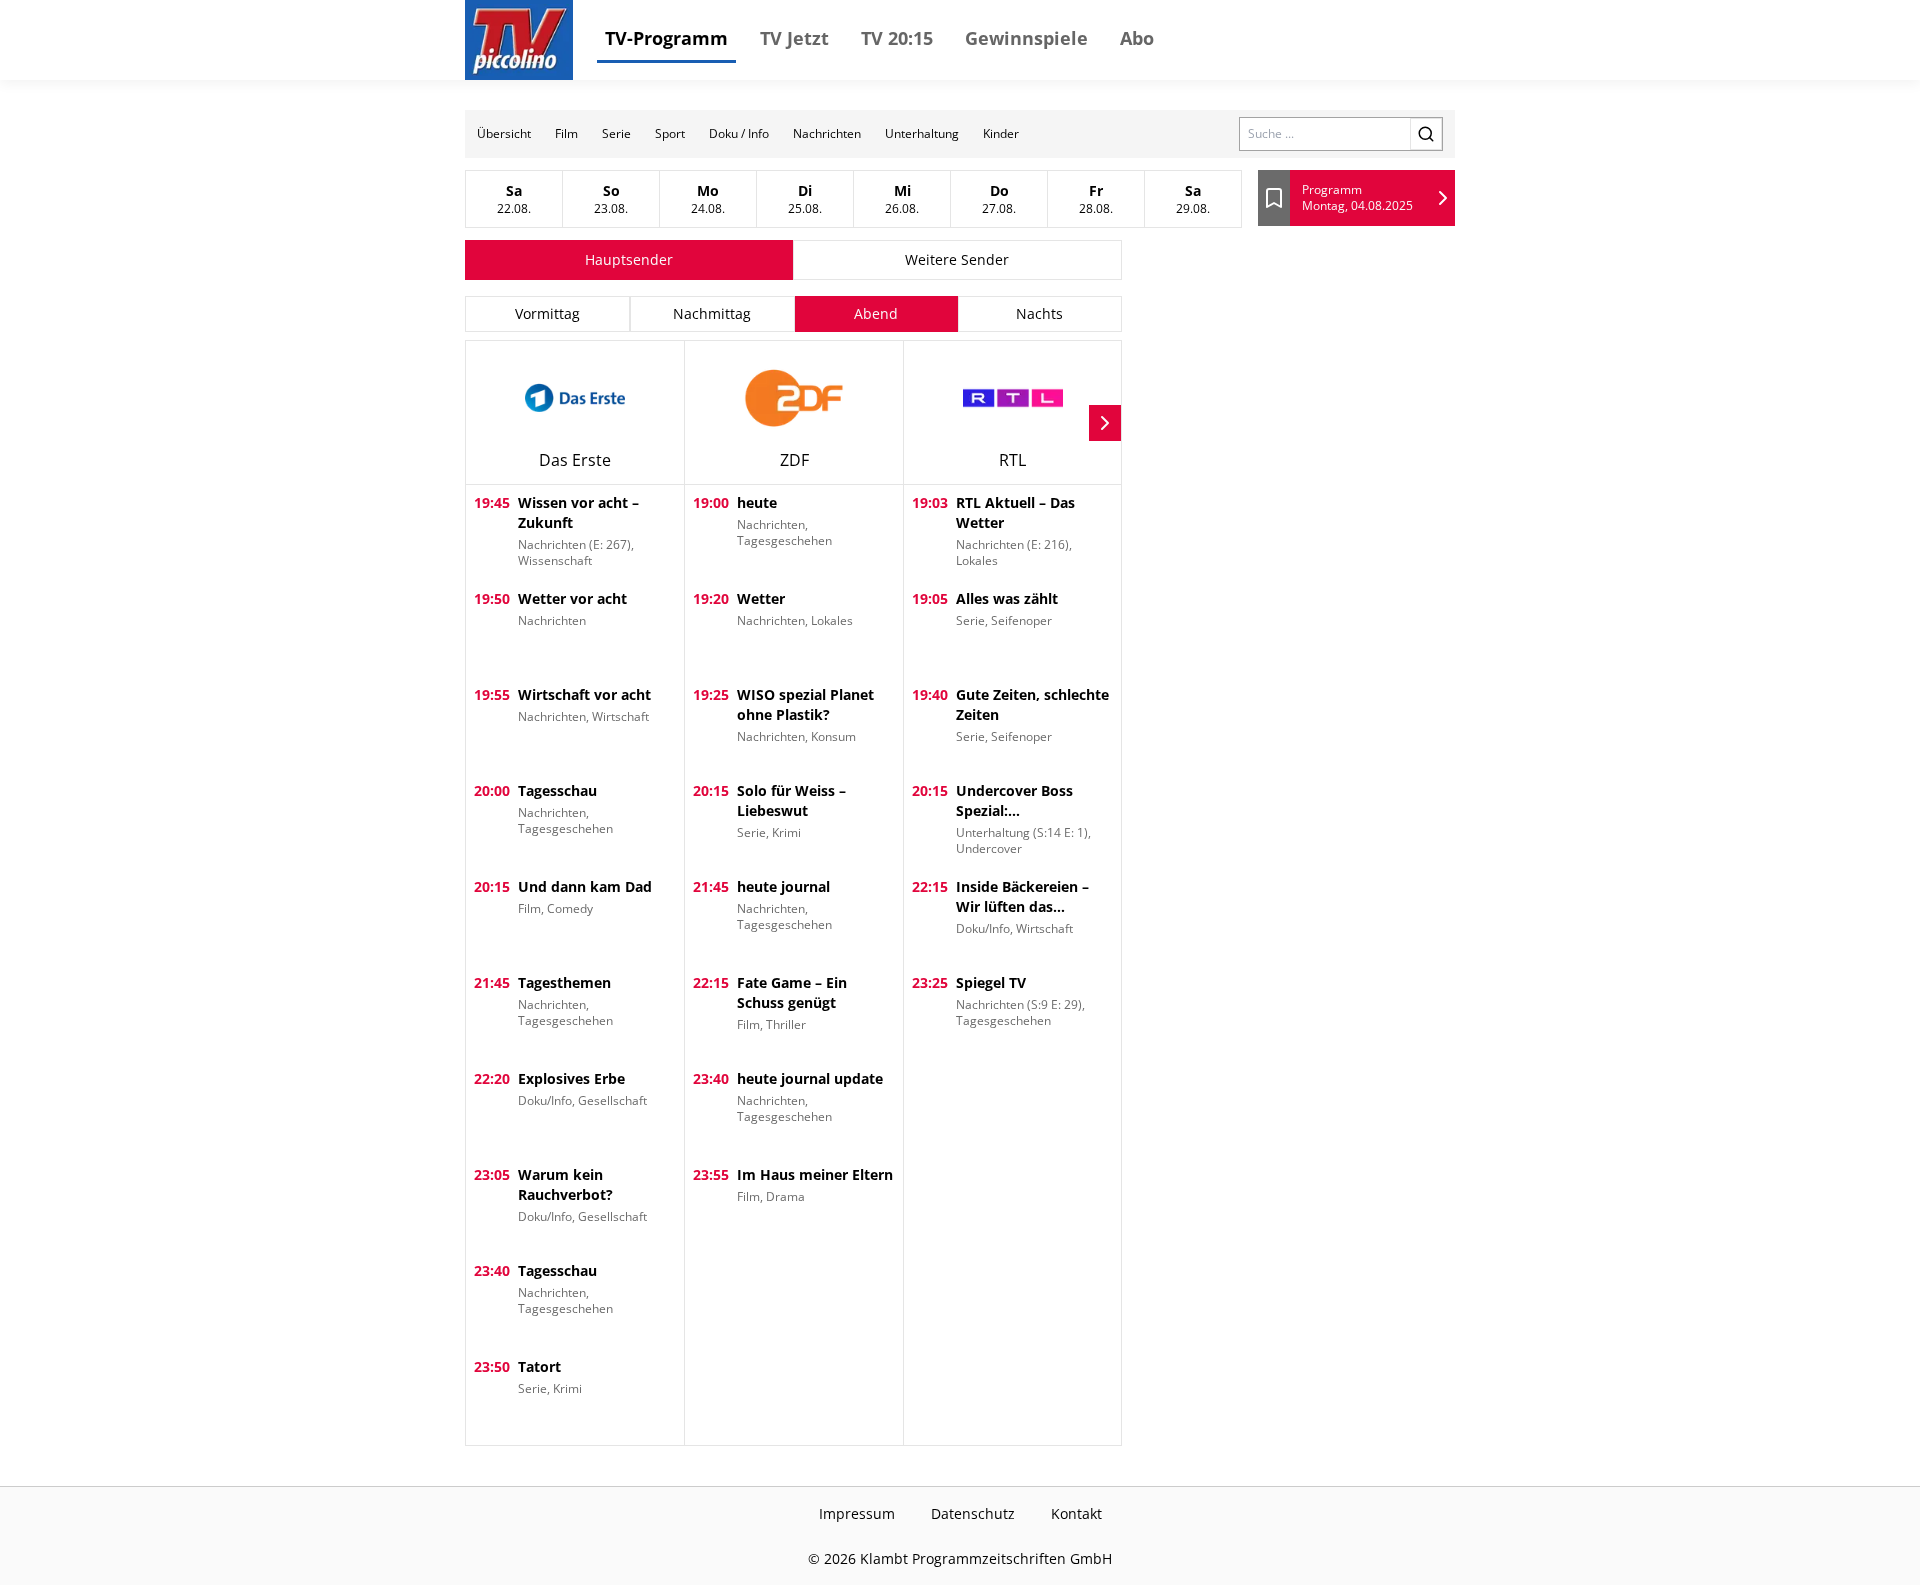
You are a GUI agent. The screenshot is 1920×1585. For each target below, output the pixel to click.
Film (566, 133)
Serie (616, 133)
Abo (1137, 38)
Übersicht (504, 133)
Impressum (857, 1513)
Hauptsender (629, 259)
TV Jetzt (794, 38)
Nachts (1039, 313)
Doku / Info (739, 133)
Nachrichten (827, 133)
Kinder (1001, 133)
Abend (876, 313)
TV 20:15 (897, 38)
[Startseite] (519, 40)
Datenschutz (973, 1513)
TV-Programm (666, 38)
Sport (670, 133)
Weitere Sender (957, 259)
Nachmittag (712, 313)
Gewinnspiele (1026, 38)
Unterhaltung (922, 133)
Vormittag (547, 313)
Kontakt (1076, 1513)
